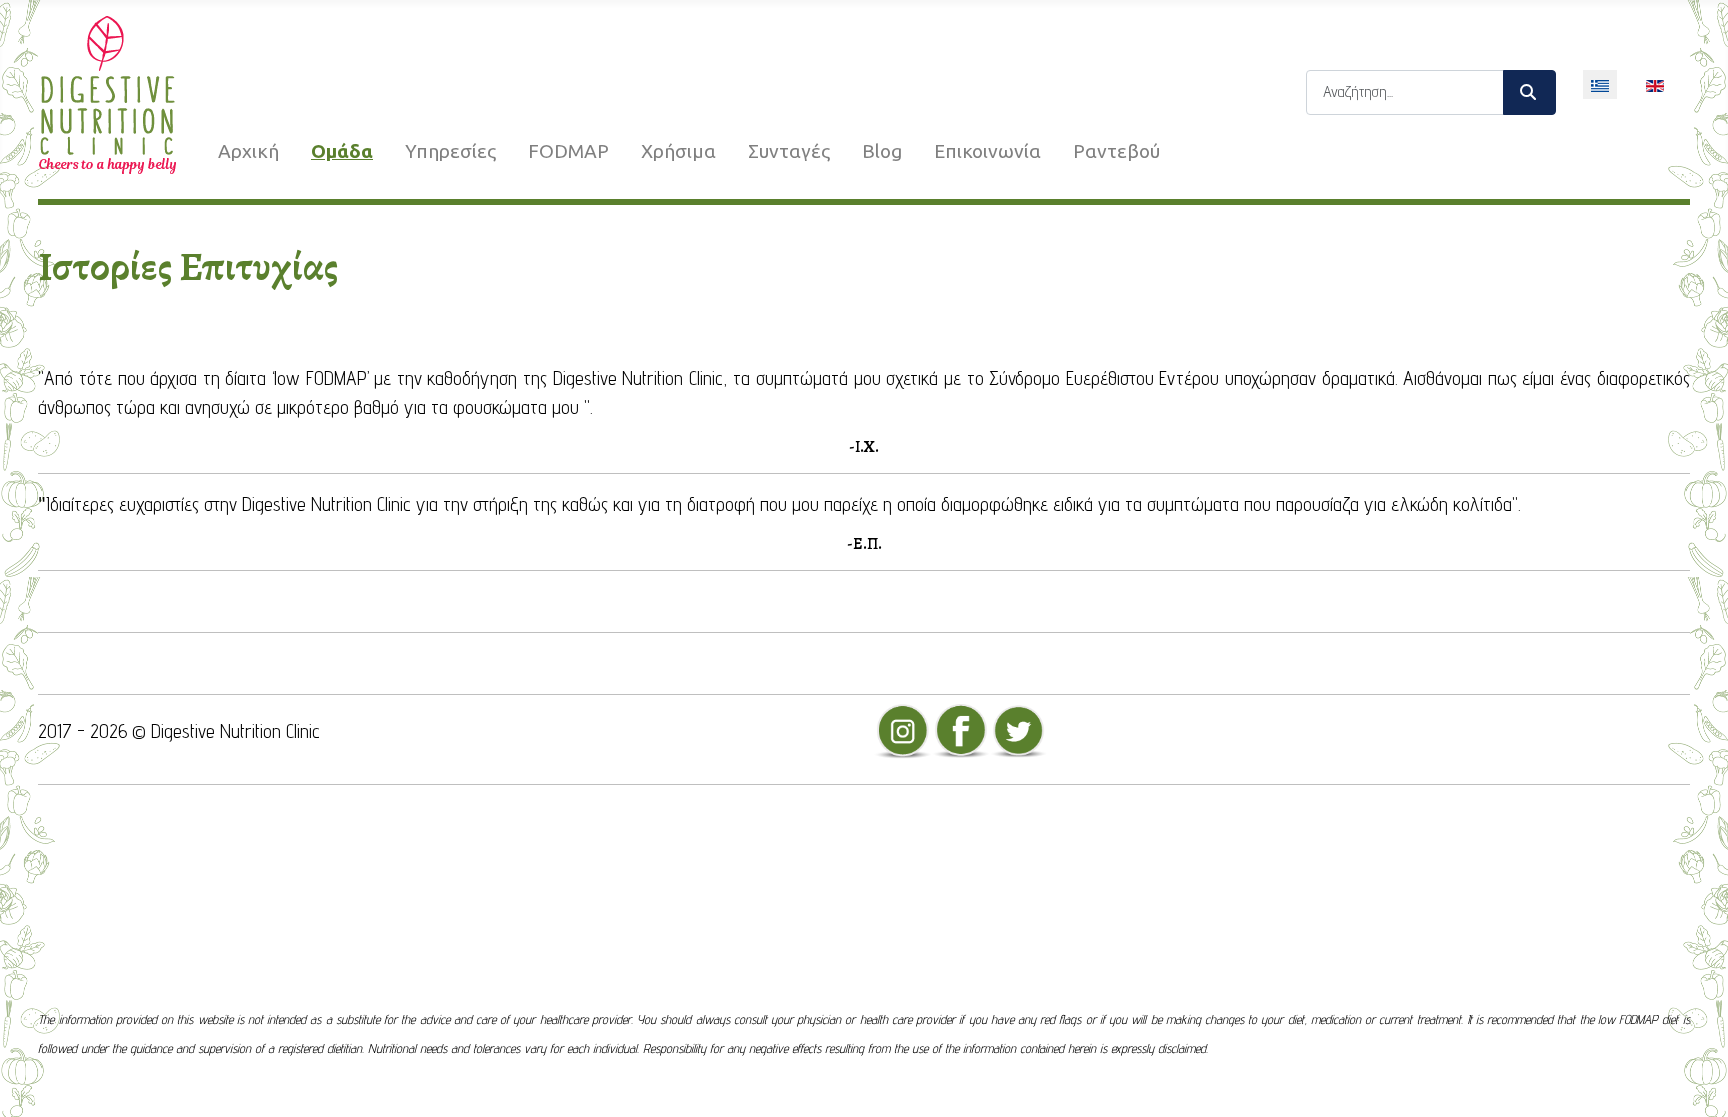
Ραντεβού (1116, 151)
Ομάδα (342, 151)
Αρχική (248, 151)
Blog (882, 151)
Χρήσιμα (678, 151)
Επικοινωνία (987, 151)
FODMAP (568, 151)
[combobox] (1405, 92)
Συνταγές (789, 151)
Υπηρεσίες (450, 151)
